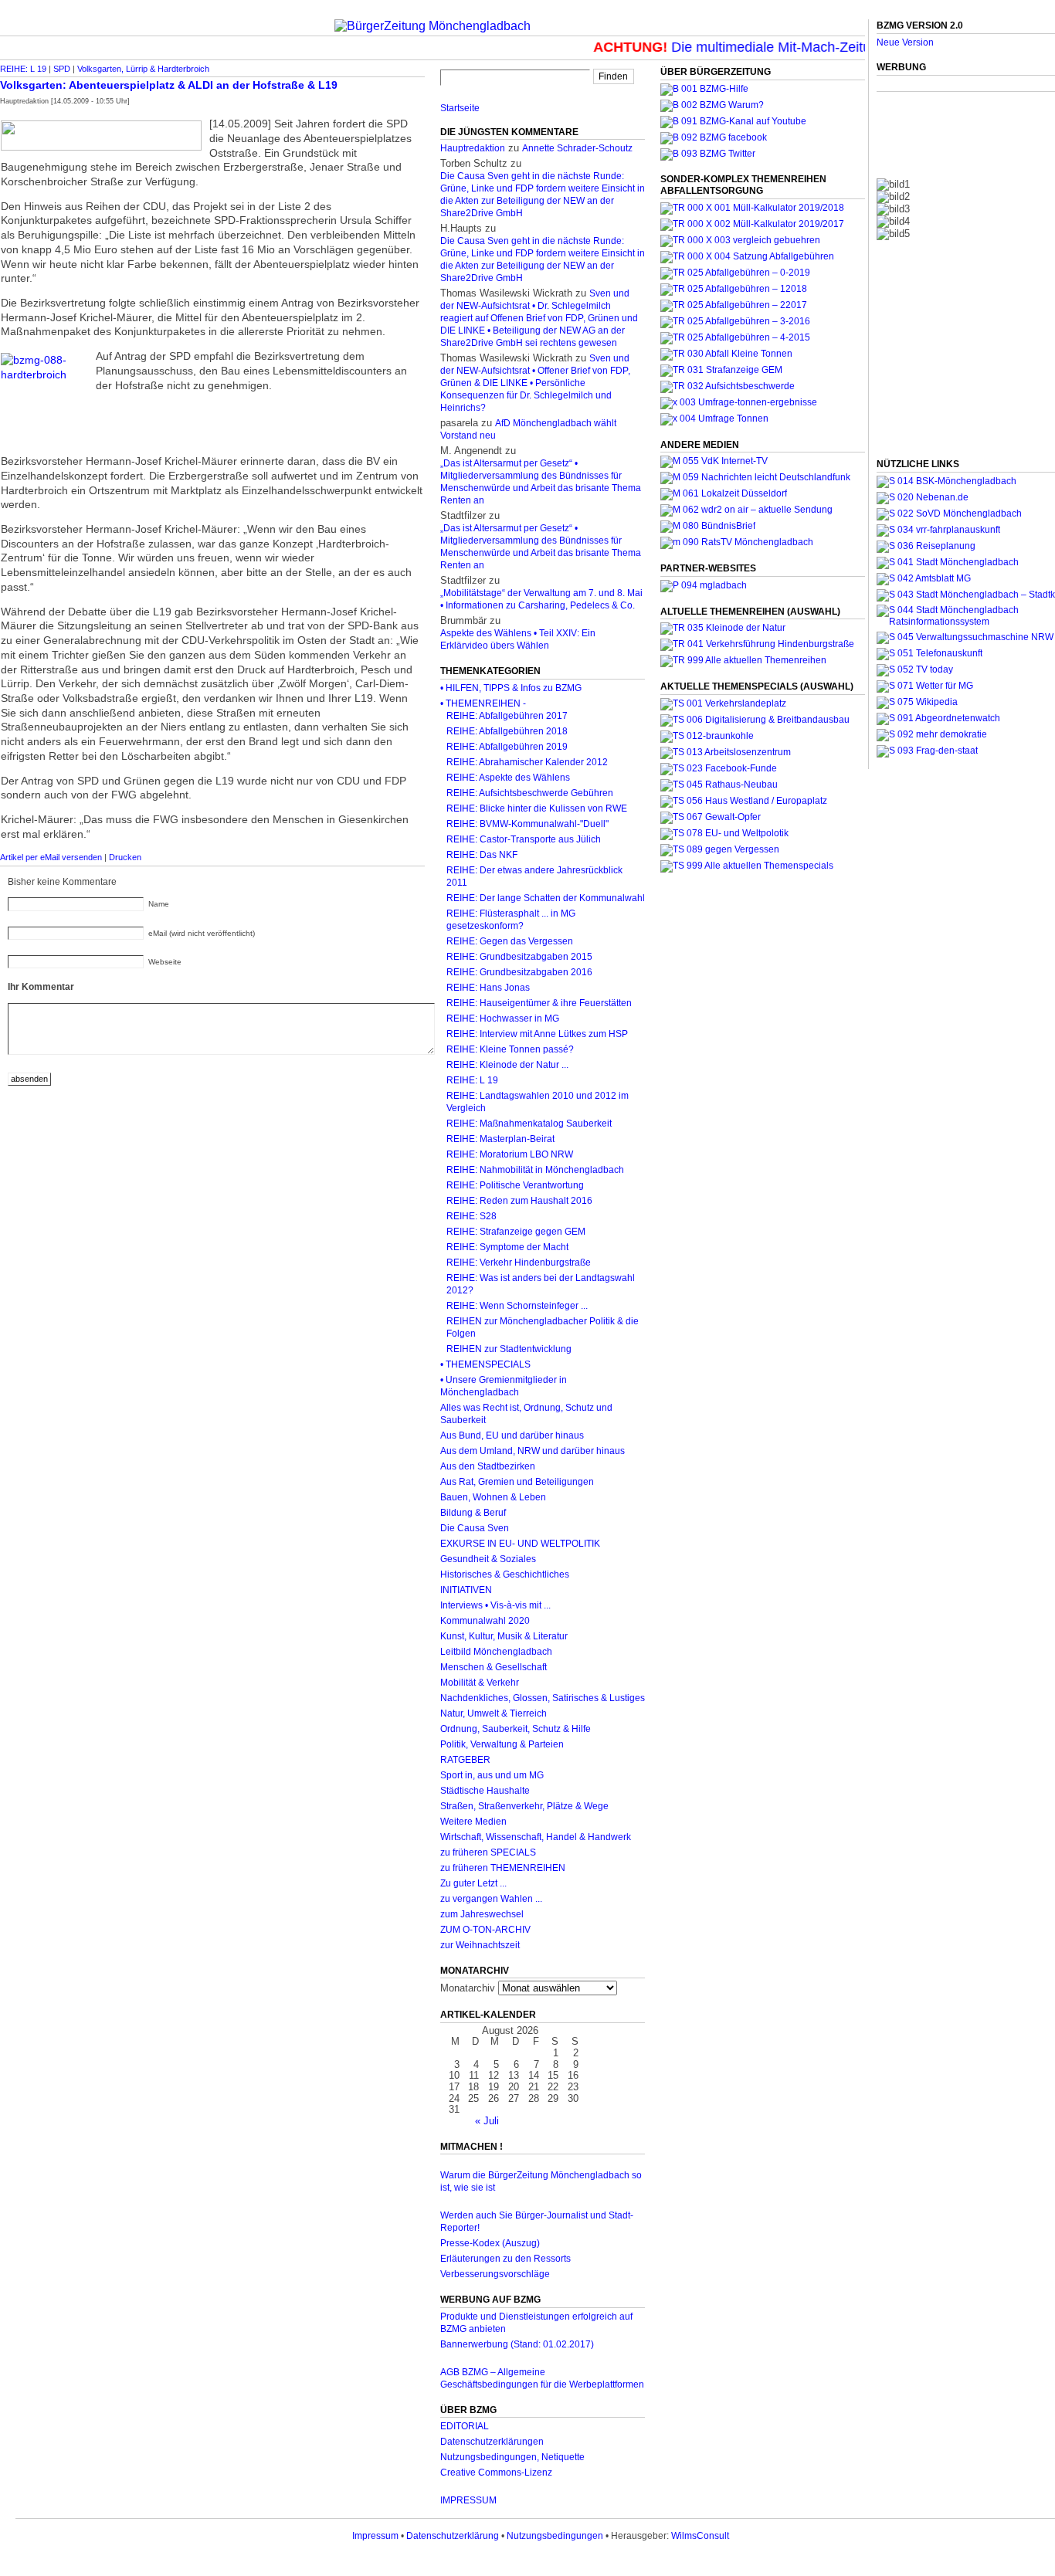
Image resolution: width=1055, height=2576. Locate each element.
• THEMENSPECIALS (485, 1364)
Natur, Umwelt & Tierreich (494, 1713)
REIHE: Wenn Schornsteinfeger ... (517, 1306)
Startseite (460, 108)
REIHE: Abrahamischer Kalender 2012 (527, 762)
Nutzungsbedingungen (555, 2536)
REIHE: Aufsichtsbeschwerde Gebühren (530, 793)
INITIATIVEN (466, 1590)
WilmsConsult (700, 2536)
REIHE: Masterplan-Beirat (500, 1139)
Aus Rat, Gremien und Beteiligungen (517, 1482)
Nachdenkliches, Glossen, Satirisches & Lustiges (543, 1698)
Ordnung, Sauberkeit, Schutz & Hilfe (516, 1729)
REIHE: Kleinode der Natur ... (507, 1065)
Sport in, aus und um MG (492, 1775)
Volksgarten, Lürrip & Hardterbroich (143, 69)
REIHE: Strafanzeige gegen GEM (516, 1232)
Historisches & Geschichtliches (505, 1574)
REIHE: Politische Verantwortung (515, 1185)
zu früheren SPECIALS (488, 1852)
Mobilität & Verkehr (480, 1683)
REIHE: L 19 (23, 69)
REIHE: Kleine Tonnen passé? (510, 1049)
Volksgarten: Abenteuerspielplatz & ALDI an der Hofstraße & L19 (169, 85)
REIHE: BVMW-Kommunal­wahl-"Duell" (527, 824)
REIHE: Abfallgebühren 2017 (507, 716)
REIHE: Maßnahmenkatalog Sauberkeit (529, 1124)
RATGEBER (465, 1760)
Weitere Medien (473, 1822)
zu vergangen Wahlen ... (491, 1899)
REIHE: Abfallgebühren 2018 (507, 731)
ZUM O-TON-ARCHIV (485, 1930)
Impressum (375, 2536)
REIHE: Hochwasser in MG (503, 1019)
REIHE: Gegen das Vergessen (510, 941)
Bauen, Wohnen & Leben (493, 1497)
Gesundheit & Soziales (488, 1559)
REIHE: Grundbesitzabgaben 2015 (519, 957)
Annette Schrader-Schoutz (577, 148)
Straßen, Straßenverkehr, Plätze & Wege (524, 1806)
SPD (62, 69)
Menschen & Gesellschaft (494, 1667)
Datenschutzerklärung (453, 2536)
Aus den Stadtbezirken (488, 1466)
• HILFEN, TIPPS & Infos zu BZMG (511, 688)
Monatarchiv (468, 1988)
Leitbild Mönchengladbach (496, 1652)
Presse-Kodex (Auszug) (490, 2243)
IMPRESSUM (468, 2500)
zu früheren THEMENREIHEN (503, 1868)
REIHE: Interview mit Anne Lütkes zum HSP (537, 1034)
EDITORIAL (465, 2426)
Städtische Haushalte (485, 1791)
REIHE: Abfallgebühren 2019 (507, 747)
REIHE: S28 (472, 1216)
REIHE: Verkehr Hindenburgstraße (519, 1263)
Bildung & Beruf (473, 1513)
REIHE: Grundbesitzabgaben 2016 (519, 972)
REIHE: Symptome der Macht (507, 1247)
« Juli (487, 2121)
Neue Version (905, 42)
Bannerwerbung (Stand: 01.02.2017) (517, 2344)
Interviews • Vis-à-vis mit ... (495, 1605)
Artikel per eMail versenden (51, 857)
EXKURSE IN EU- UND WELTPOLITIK (520, 1544)
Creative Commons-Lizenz (496, 2473)
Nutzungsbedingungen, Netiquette (512, 2457)
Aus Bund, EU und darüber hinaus (512, 1435)
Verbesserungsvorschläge (495, 2274)
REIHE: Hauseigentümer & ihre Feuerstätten (539, 1003)
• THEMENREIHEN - (483, 703)
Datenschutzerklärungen (492, 2442)
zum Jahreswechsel (482, 1914)
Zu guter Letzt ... (473, 1883)
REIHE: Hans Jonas (488, 988)
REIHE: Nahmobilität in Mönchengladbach (535, 1170)
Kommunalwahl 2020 (485, 1621)
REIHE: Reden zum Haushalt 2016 (519, 1201)
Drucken (125, 857)
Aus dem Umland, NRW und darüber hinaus (533, 1451)
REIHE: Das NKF (482, 855)
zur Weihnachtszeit (480, 1945)
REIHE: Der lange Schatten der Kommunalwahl (546, 898)
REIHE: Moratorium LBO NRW (510, 1154)
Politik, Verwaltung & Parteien (502, 1744)
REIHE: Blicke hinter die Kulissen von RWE (537, 808)
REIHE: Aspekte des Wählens (508, 778)
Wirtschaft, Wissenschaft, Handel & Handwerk (536, 1837)
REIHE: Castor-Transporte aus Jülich (524, 839)
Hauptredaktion (473, 148)
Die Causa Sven (475, 1528)
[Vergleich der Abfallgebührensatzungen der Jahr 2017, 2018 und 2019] (740, 240)
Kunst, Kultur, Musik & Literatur (504, 1636)
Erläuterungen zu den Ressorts (505, 2259)
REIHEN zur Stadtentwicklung (509, 1349)
